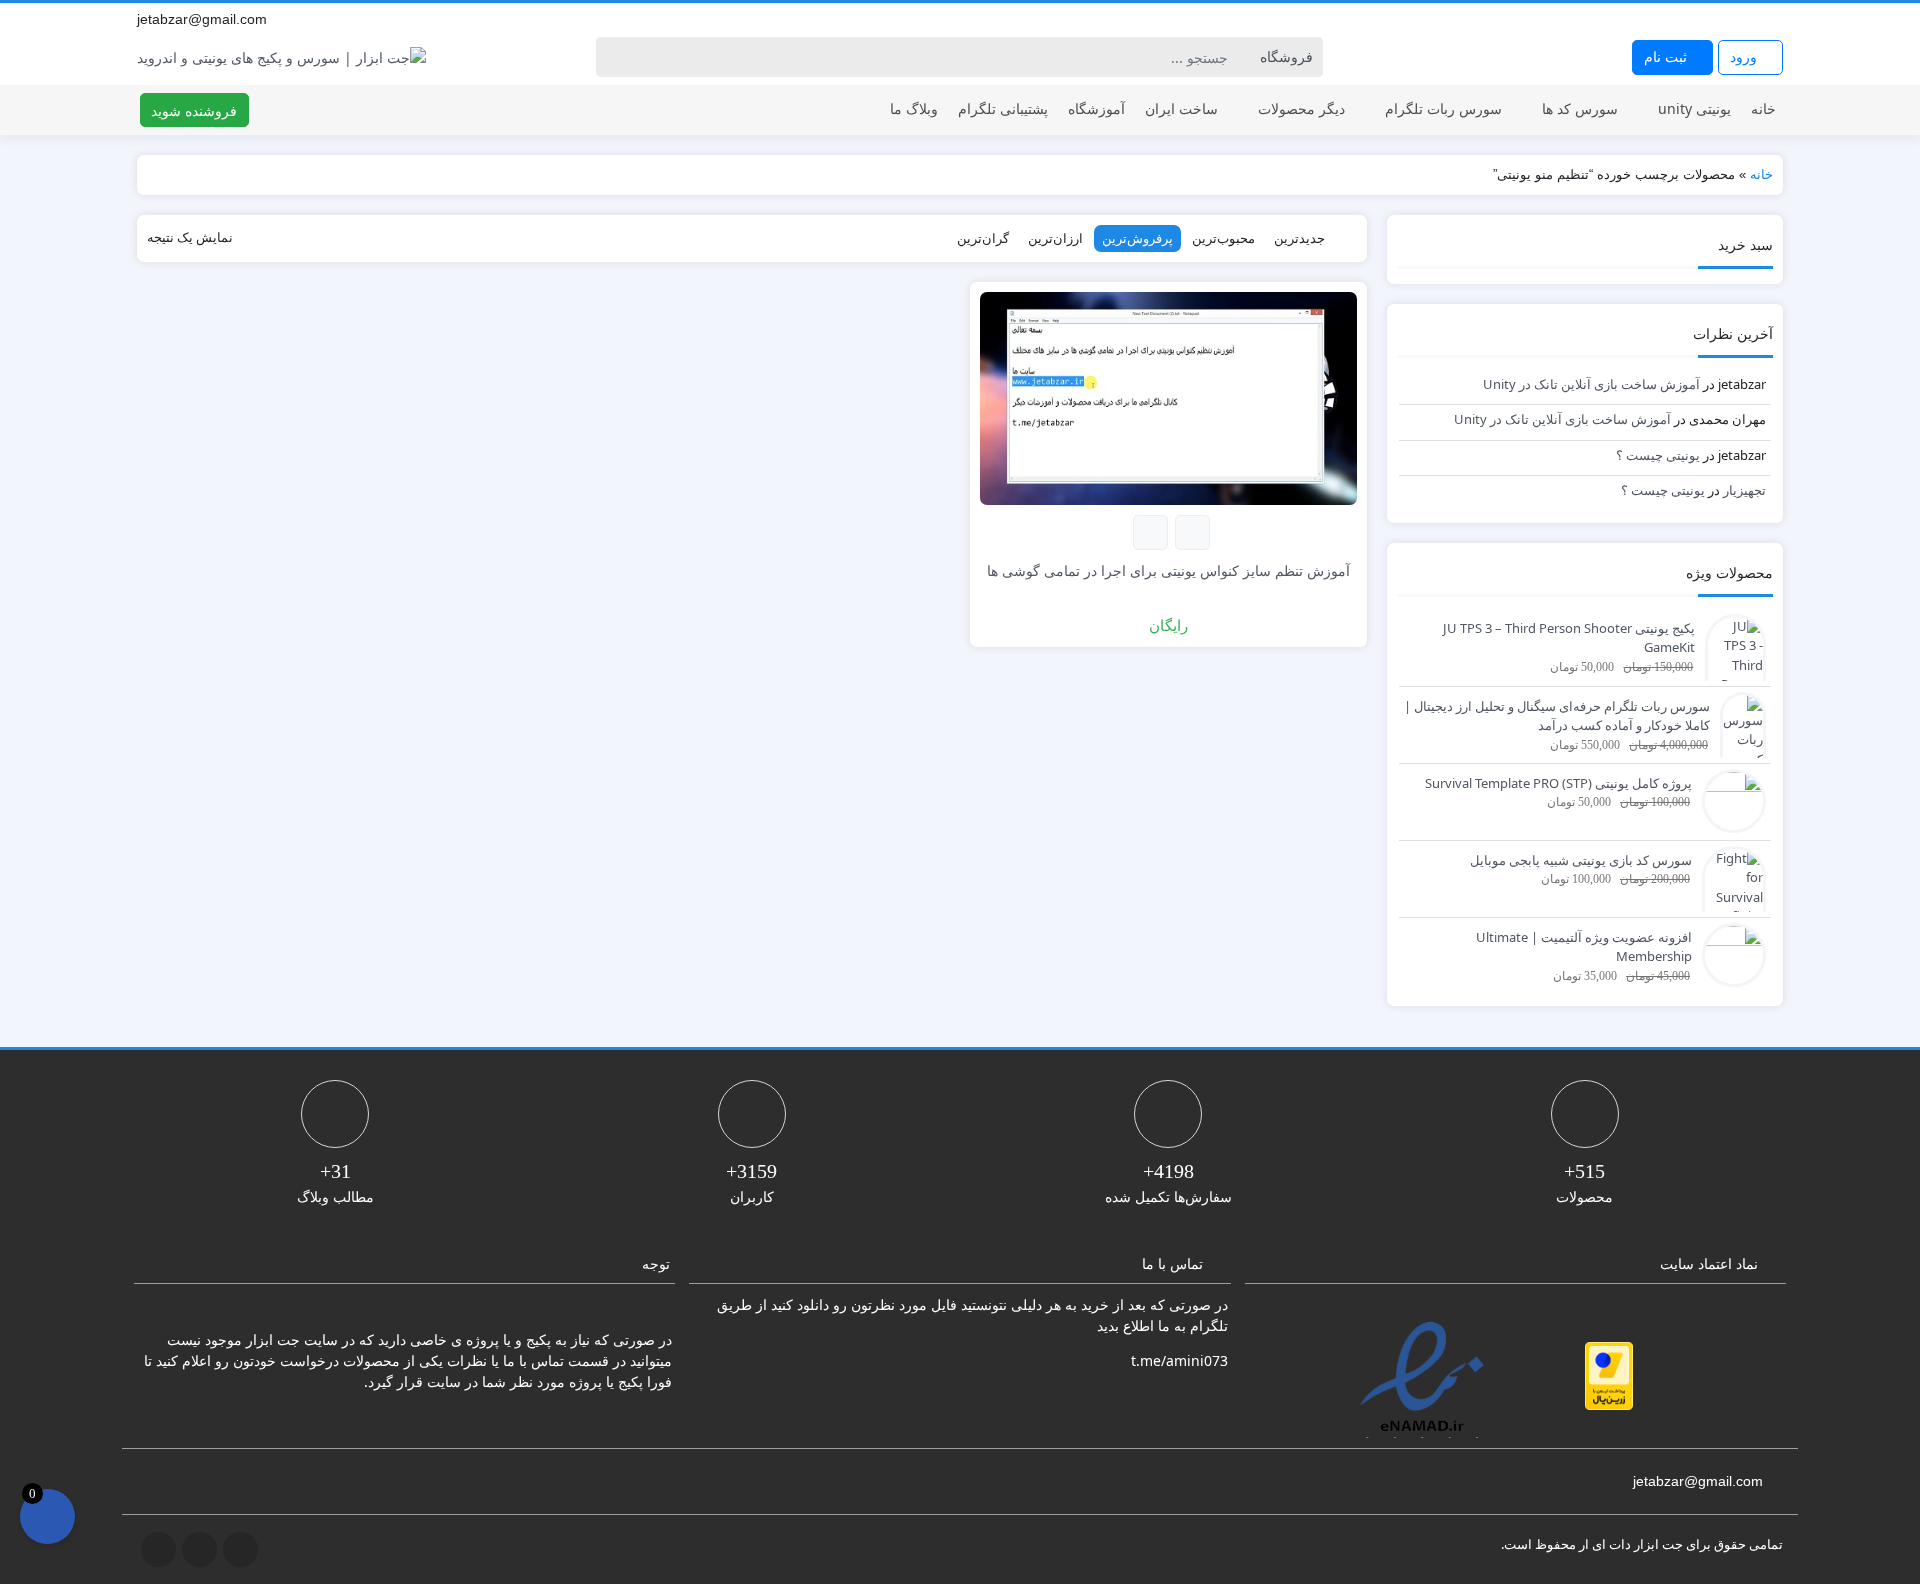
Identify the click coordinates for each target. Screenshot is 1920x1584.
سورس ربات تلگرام (1443, 108)
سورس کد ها (1580, 108)
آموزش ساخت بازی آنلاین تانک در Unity (1591, 384)
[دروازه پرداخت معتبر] (1609, 1376)
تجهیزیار (1744, 490)
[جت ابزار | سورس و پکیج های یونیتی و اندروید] (281, 57)
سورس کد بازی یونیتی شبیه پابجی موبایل (1581, 860)
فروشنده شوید (194, 110)
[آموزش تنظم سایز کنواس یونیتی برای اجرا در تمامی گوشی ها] (1168, 396)
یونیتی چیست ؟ (1658, 455)
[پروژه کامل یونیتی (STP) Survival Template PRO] (1729, 799)
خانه (1763, 108)
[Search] (614, 57)
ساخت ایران (1181, 108)
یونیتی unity (1694, 108)
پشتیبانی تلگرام (1003, 108)
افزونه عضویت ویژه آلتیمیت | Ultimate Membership (1584, 947)
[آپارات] (1773, 19)
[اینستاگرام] (1751, 19)
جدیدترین (1299, 238)
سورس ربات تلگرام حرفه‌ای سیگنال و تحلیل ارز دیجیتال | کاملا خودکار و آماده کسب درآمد (1557, 716)
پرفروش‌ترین (1137, 238)
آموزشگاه (1096, 108)
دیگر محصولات (1301, 108)
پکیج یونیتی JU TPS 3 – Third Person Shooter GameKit (1569, 638)
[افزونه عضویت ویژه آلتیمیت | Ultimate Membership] (1729, 953)
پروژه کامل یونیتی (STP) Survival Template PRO (1558, 783)
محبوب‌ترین (1223, 238)
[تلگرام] (1729, 19)
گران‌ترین (983, 238)
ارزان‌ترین (1055, 238)
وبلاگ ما (914, 108)
